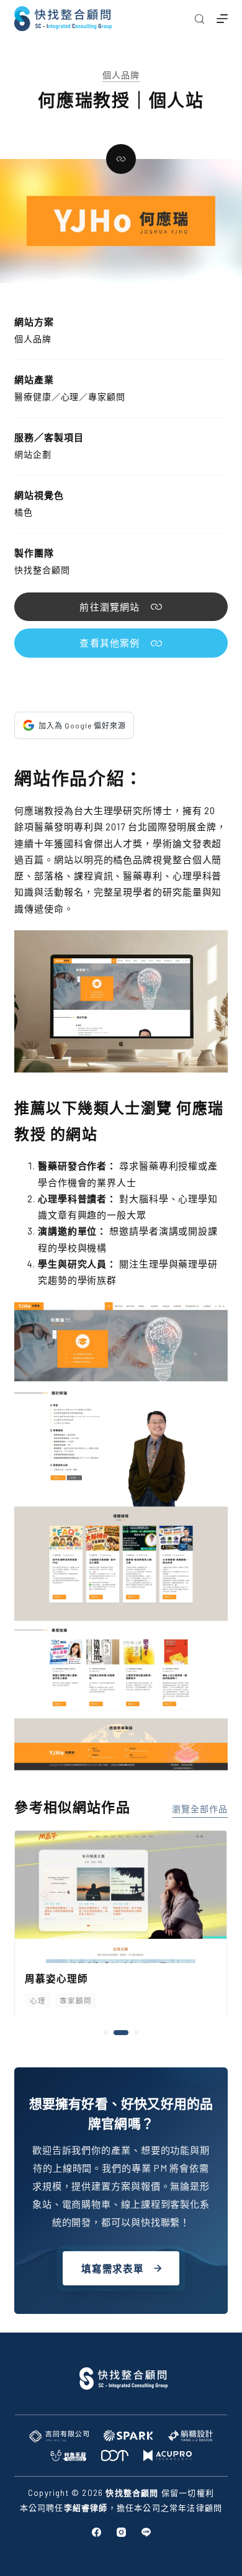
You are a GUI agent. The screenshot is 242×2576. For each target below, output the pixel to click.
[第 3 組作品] (132, 2033)
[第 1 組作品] (105, 2033)
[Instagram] (121, 2532)
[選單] (222, 19)
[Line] (146, 2532)
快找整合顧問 (42, 570)
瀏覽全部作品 (199, 1809)
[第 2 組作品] (116, 2033)
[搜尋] (199, 19)
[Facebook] (96, 2532)
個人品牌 (121, 75)
